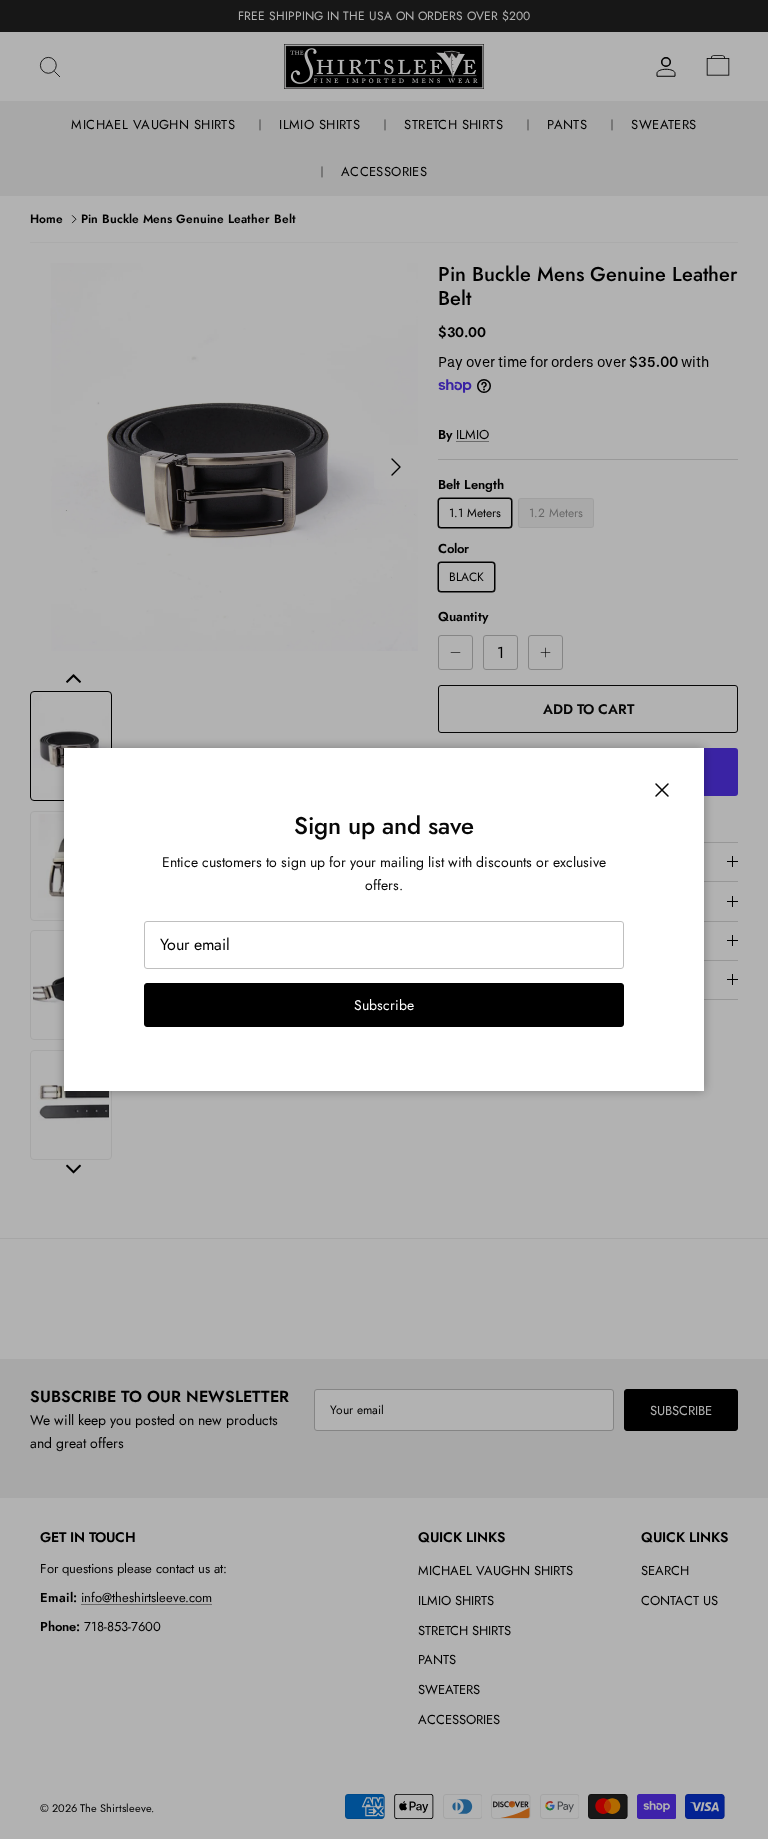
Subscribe (384, 1005)
